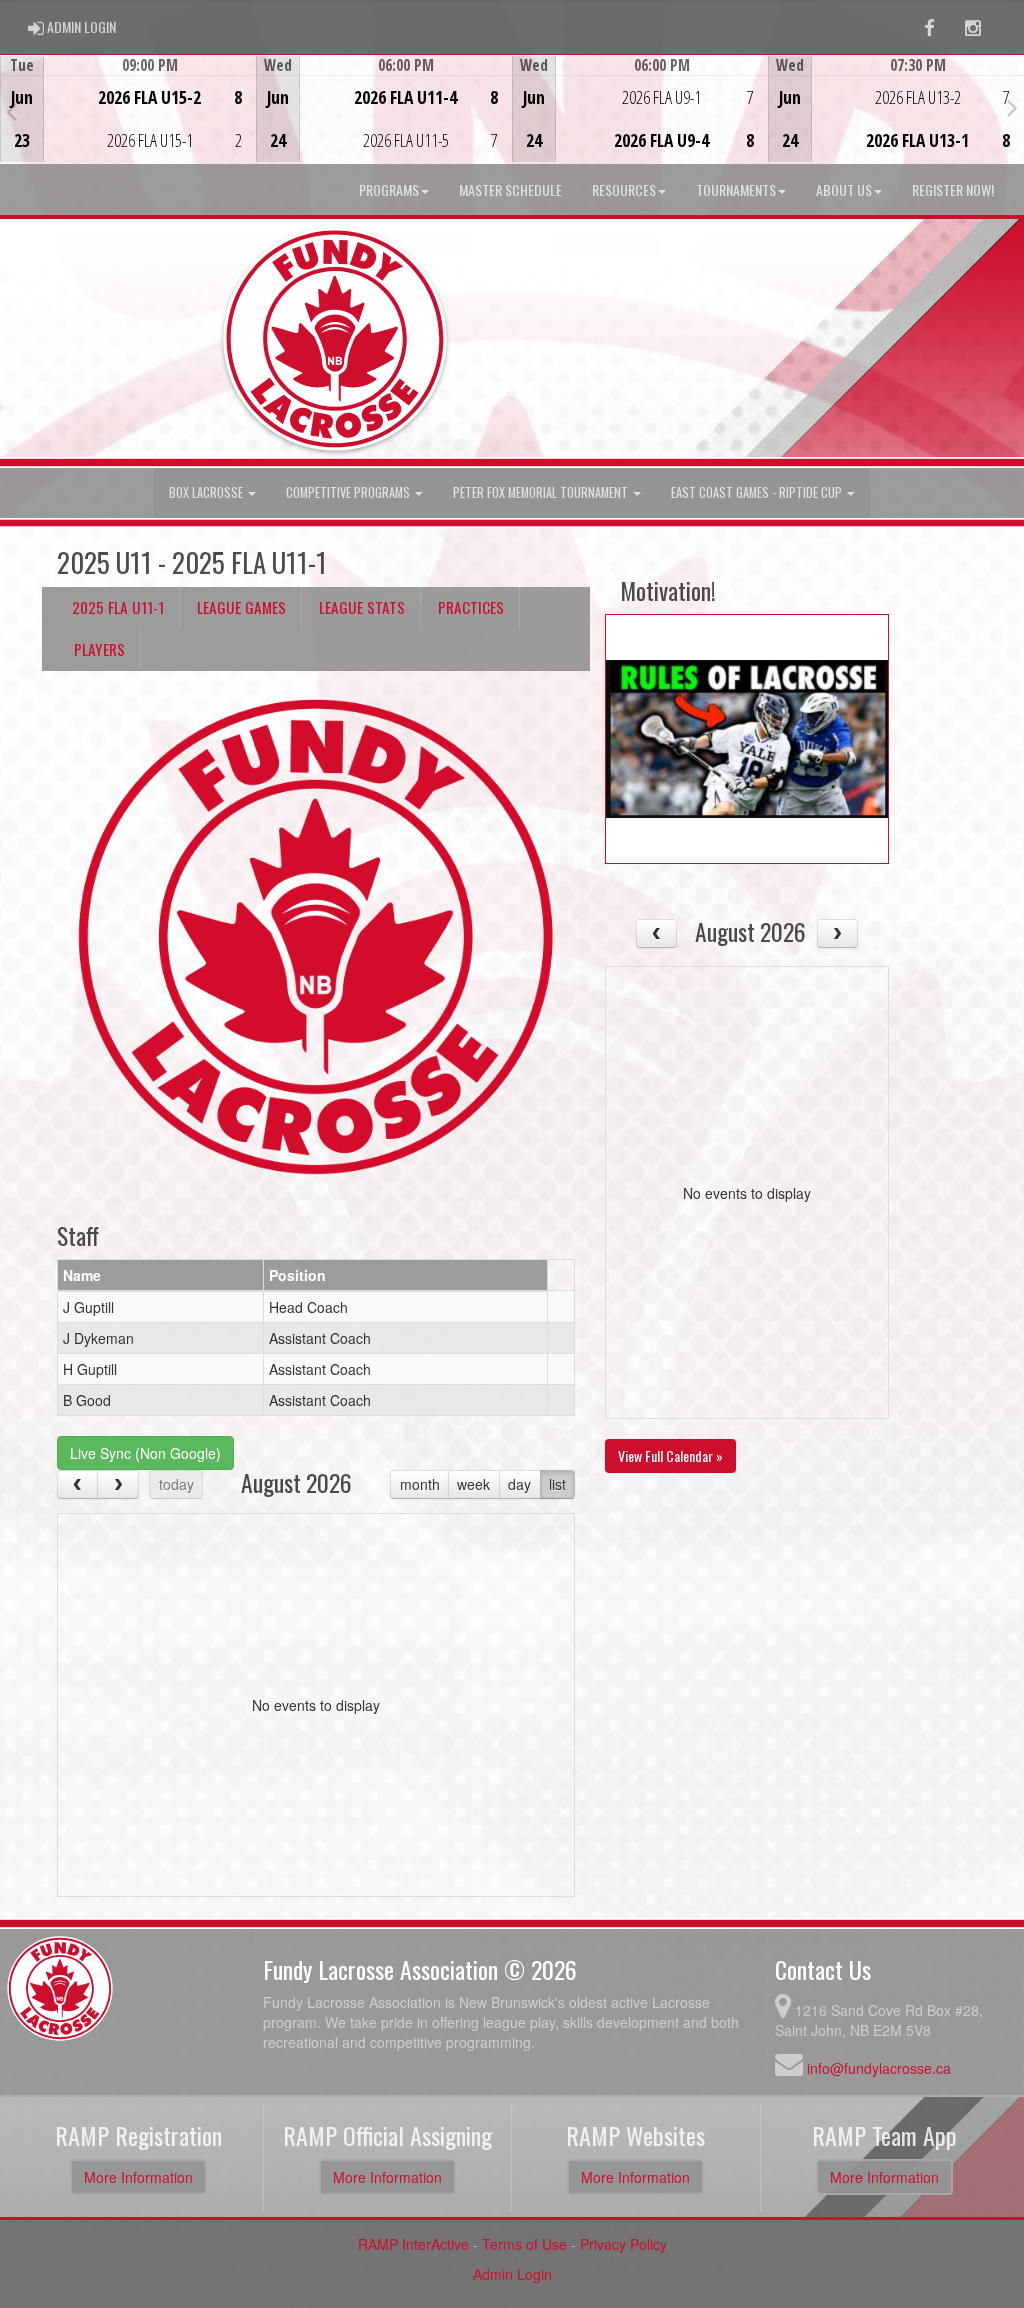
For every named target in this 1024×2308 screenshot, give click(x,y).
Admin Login (512, 2274)
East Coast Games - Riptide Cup (758, 492)
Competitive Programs (349, 492)
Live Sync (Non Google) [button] (145, 1453)
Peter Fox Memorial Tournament (542, 492)
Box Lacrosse (207, 492)
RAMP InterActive (413, 2244)
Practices (471, 607)
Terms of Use (524, 2244)
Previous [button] (11, 111)
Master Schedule (510, 189)
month (420, 1484)
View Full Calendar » (670, 1455)
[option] (128, 109)
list (557, 1484)
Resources (624, 189)
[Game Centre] (128, 124)
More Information (138, 2177)
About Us (844, 189)
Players (99, 649)
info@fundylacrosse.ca (879, 2068)
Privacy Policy (623, 2244)
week (473, 1484)
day (519, 1484)
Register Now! (953, 189)
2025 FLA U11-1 (118, 607)
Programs (389, 189)
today (176, 1484)
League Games (241, 607)
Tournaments (736, 189)
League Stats (362, 607)
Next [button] (1012, 107)
